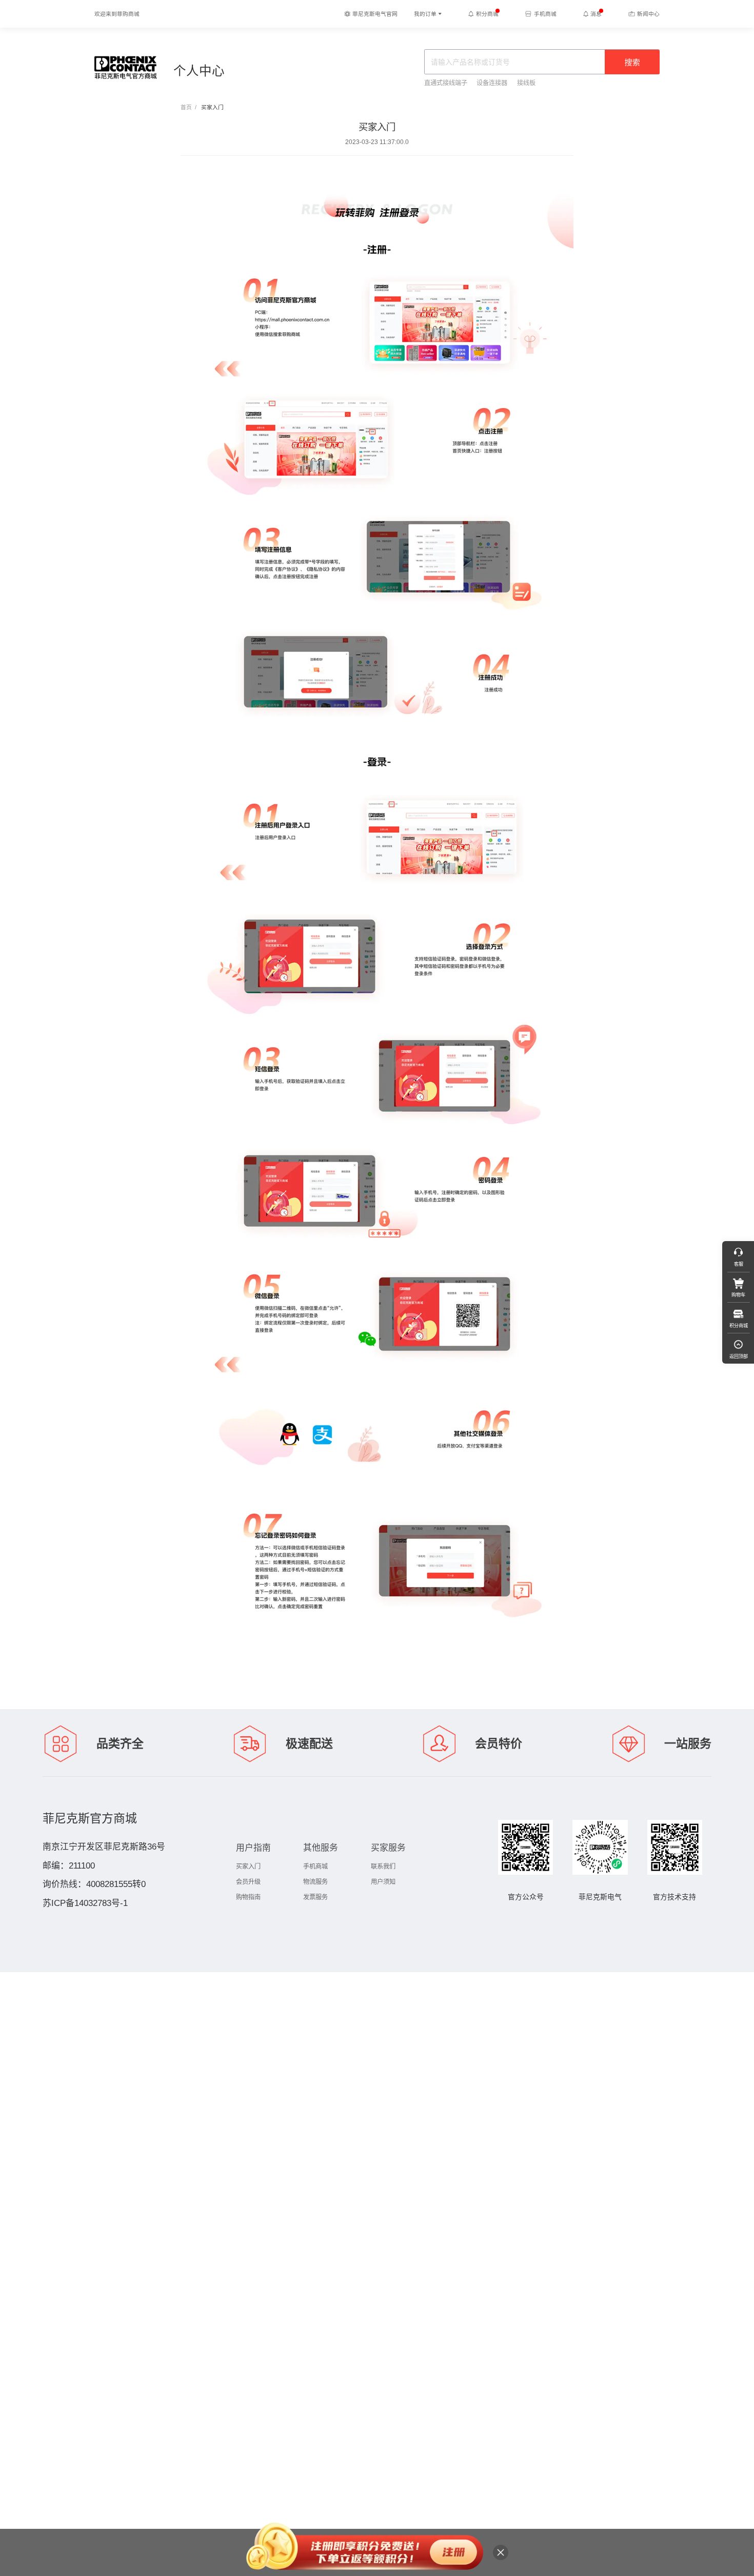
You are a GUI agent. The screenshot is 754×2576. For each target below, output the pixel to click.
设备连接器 (492, 83)
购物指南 (248, 1897)
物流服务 (315, 1882)
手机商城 (315, 1867)
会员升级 (248, 1882)
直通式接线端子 (446, 83)
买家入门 (248, 1867)
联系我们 (383, 1867)
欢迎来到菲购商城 (117, 14)
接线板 (526, 83)
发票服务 (315, 1897)
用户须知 (383, 1882)
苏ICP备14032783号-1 (85, 1903)
